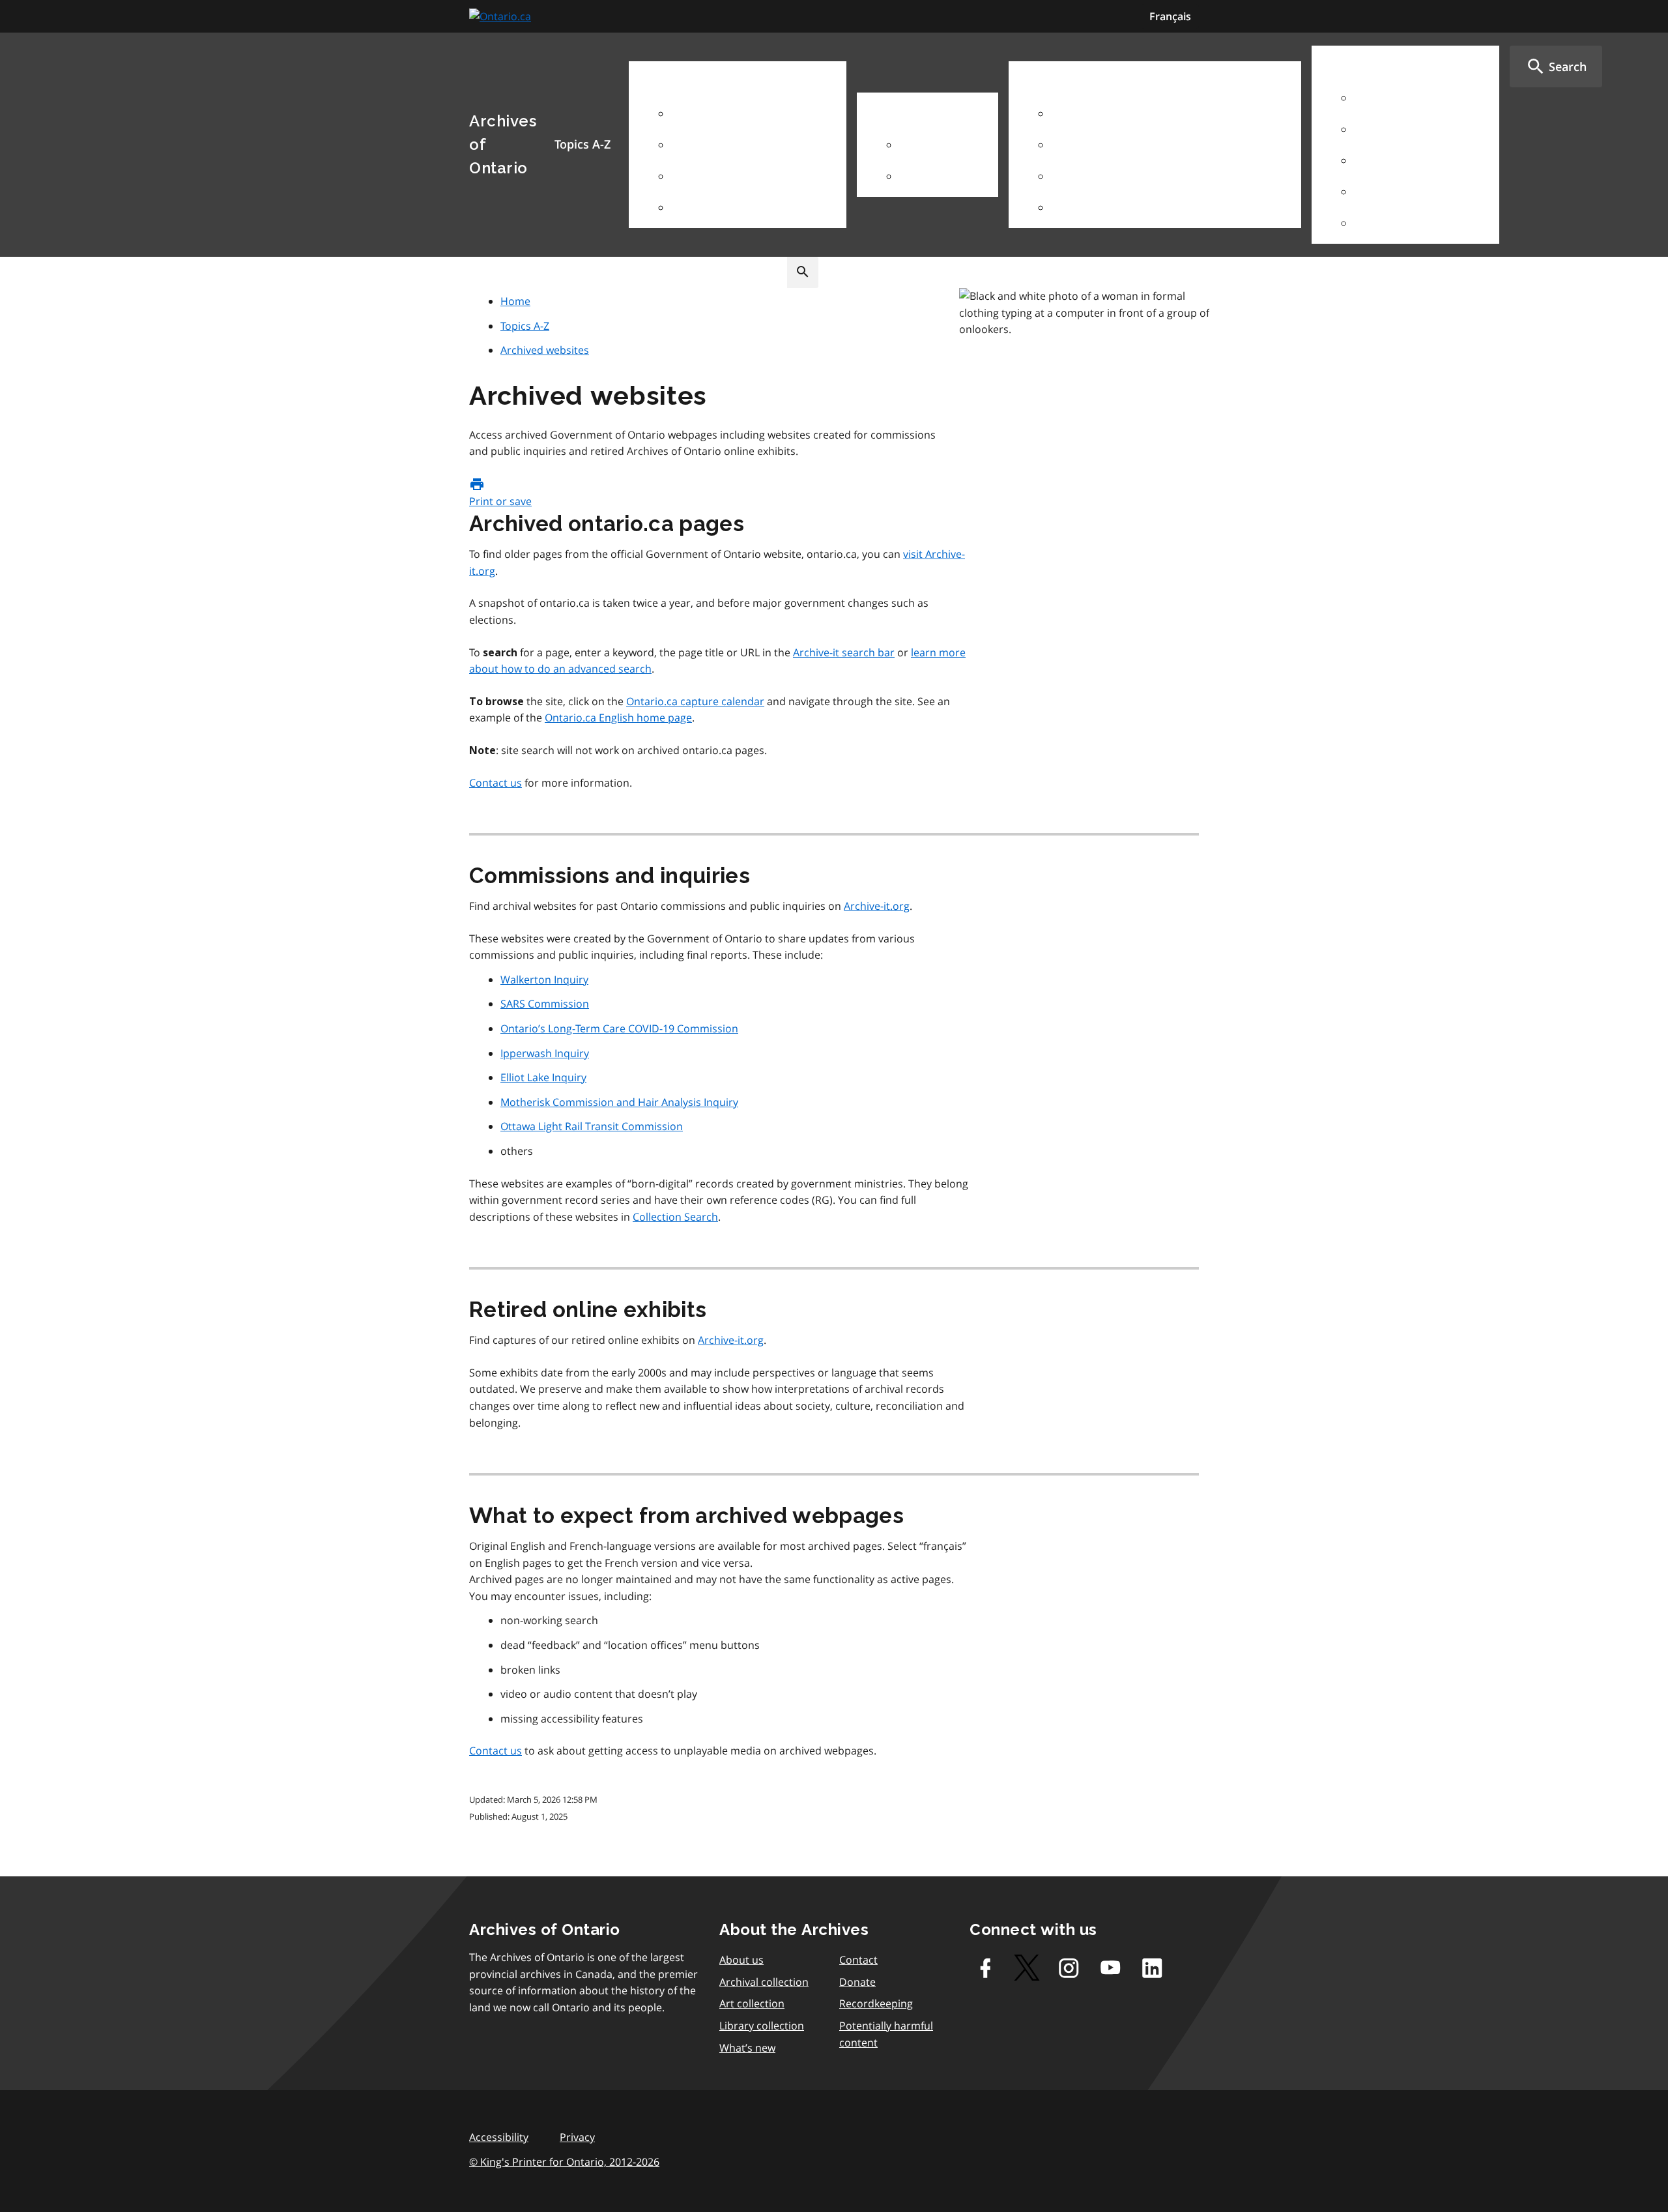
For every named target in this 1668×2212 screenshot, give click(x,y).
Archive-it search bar (844, 652)
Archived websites (545, 350)
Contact (858, 1960)
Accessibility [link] (499, 2137)
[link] (502, 17)
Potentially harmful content (886, 2034)
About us (741, 1960)
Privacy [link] (577, 2137)
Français (1170, 16)
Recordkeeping (876, 2003)
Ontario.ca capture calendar (695, 701)
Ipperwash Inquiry (545, 1053)
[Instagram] (1069, 1968)
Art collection (752, 2003)
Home (515, 301)
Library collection (762, 2026)
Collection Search (675, 1217)
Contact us (496, 783)
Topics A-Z (525, 326)
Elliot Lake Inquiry (543, 1077)
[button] (1556, 66)
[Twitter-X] (1027, 1968)
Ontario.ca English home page (618, 718)
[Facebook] (985, 1968)
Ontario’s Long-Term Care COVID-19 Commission (619, 1028)
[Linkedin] (1152, 1968)
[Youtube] (1110, 1968)
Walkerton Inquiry (544, 980)
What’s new (747, 2048)
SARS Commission (545, 1004)
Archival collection (764, 1982)
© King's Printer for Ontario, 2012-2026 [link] (564, 2162)
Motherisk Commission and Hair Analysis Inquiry (619, 1102)
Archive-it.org (877, 906)
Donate (857, 1982)
